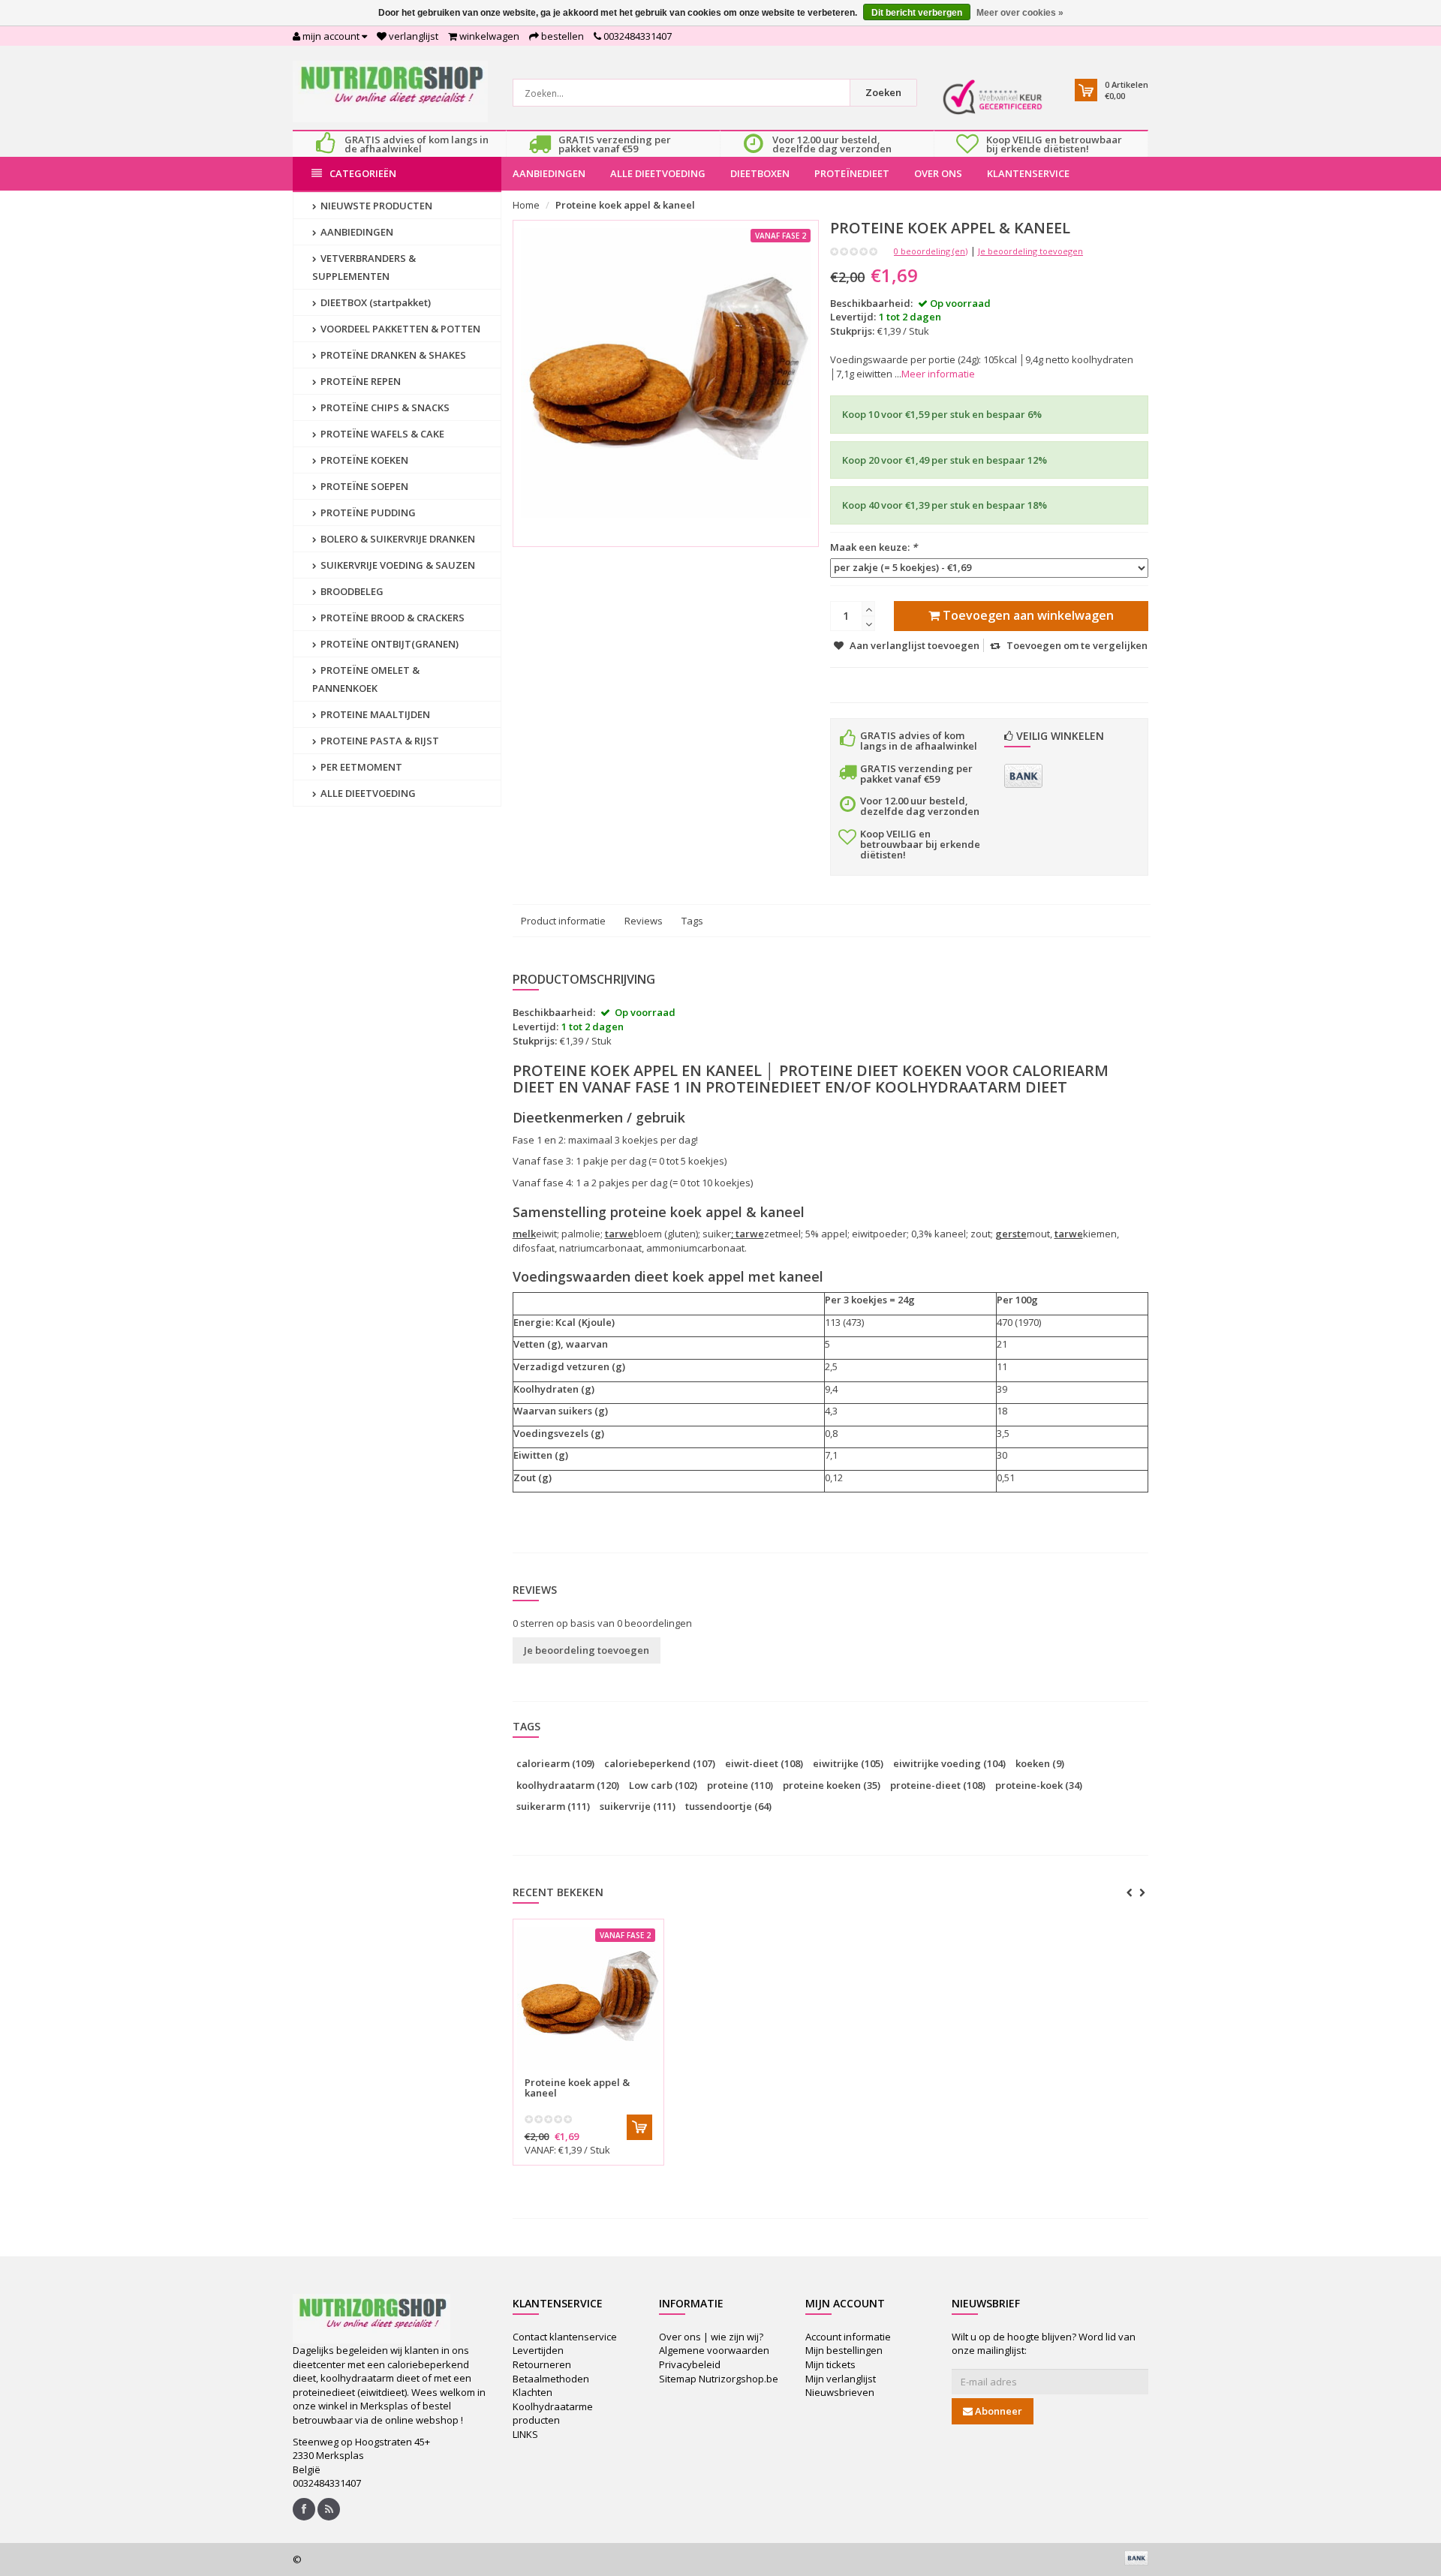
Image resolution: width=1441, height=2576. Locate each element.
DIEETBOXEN (760, 173)
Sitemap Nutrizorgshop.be (719, 2379)
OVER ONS (938, 173)
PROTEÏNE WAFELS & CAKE (381, 434)
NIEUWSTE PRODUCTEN (375, 206)
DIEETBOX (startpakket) (375, 302)
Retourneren (542, 2364)
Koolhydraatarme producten (553, 2414)
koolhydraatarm (568, 1785)
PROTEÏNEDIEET (852, 173)
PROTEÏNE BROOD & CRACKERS (391, 618)
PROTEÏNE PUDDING (367, 512)
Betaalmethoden (551, 2379)
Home (526, 205)
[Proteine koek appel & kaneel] (588, 1998)
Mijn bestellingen (844, 2350)
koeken (1040, 1763)
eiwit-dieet (764, 1763)
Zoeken (883, 92)
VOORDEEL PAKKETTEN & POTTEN (399, 329)
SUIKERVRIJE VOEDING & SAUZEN (397, 565)
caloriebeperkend (660, 1763)
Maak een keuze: (874, 547)
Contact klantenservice (565, 2337)
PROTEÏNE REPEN (359, 381)
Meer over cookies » (1020, 13)
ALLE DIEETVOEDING (658, 173)
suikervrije (638, 1806)
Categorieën (363, 173)
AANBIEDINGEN (549, 173)
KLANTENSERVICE (1028, 173)
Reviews (644, 921)
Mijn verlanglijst (841, 2379)
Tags (692, 921)
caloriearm (555, 1763)
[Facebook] (304, 2509)
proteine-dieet (938, 1785)
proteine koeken (832, 1785)
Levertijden (538, 2350)
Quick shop (557, 2073)
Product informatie (563, 921)
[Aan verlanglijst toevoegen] (619, 2074)
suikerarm (553, 1806)
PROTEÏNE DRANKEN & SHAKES (392, 355)
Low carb (663, 1785)
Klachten (532, 2392)
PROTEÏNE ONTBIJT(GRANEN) (388, 644)
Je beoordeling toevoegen (1030, 251)
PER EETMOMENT (360, 767)
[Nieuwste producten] (329, 2509)
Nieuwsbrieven (840, 2392)
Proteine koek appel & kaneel (625, 205)
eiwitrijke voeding (949, 1763)
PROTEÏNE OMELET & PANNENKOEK (366, 679)
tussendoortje (728, 1806)
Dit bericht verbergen (917, 13)
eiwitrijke (848, 1763)
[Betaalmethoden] (1023, 776)
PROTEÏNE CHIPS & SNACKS (384, 407)
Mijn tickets (830, 2364)
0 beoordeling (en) (931, 251)
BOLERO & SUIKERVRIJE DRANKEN (397, 539)
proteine (740, 1785)
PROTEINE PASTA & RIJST (379, 741)
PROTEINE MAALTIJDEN (374, 714)
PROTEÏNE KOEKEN (363, 460)
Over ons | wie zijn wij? (711, 2337)
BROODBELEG (351, 591)
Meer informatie (938, 374)
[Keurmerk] (993, 97)
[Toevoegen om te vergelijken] (645, 2074)
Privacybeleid (690, 2364)
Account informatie (848, 2337)
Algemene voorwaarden (714, 2350)
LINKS (525, 2434)
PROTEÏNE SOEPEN (363, 486)
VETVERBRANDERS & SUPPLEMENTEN (364, 267)
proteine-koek (1039, 1785)
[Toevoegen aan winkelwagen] (639, 2127)
